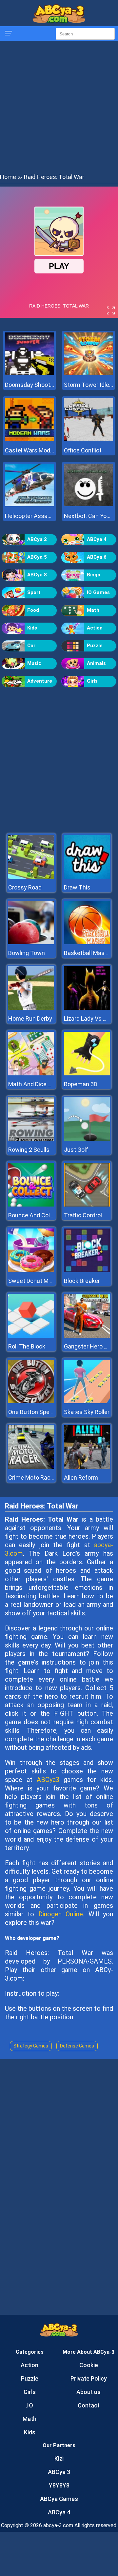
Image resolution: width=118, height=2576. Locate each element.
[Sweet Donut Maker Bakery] (31, 1270)
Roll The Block (27, 1346)
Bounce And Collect (34, 1215)
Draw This (77, 887)
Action (95, 628)
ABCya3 (48, 1780)
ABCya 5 (37, 557)
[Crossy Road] (31, 877)
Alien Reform (81, 1478)
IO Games (98, 592)
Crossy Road (25, 887)
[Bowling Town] (31, 942)
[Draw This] (87, 877)
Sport (34, 592)
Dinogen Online (61, 1914)
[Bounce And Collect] (31, 1205)
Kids (32, 628)
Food (33, 610)
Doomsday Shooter (29, 385)
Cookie (89, 2365)
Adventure (40, 681)
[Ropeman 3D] (87, 1074)
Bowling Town (27, 953)
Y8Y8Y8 (59, 2485)
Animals (96, 663)
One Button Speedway (38, 1412)
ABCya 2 (37, 539)
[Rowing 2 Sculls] (31, 1139)
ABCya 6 (97, 557)
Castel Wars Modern (29, 450)
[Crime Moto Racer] (31, 1467)
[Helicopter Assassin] (29, 504)
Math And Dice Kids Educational (50, 1084)
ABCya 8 (37, 575)
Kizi (59, 2458)
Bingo (94, 575)
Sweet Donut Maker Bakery (44, 1281)
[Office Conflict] (88, 439)
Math (93, 610)
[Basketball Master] (87, 942)
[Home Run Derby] (31, 1008)
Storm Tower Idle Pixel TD (88, 385)
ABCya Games (59, 2499)
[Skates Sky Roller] (87, 1401)
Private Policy (89, 2378)
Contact (89, 2405)
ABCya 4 (97, 539)
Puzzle (95, 646)
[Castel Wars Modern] (29, 439)
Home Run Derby (30, 1018)
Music (34, 663)
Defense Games (77, 2046)
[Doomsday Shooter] (29, 373)
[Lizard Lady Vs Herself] (87, 1008)
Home (8, 177)
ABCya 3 (59, 2472)
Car (31, 646)
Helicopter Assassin (29, 516)
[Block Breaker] (87, 1270)
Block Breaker (82, 1281)
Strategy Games (31, 2046)
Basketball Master (88, 953)
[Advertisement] (59, 107)
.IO (29, 2405)
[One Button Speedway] (31, 1401)
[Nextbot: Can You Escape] (88, 504)
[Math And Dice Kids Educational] (31, 1074)
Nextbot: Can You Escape (88, 516)
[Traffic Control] (87, 1205)
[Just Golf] (87, 1139)
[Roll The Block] (31, 1336)
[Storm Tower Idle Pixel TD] (88, 373)
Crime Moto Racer (32, 1478)
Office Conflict (83, 450)
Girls (92, 681)
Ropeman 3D (81, 1084)
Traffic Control (83, 1215)
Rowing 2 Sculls (29, 1150)
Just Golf (76, 1150)
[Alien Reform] (87, 1467)
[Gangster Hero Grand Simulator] (87, 1336)
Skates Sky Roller (87, 1412)
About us (88, 2392)
